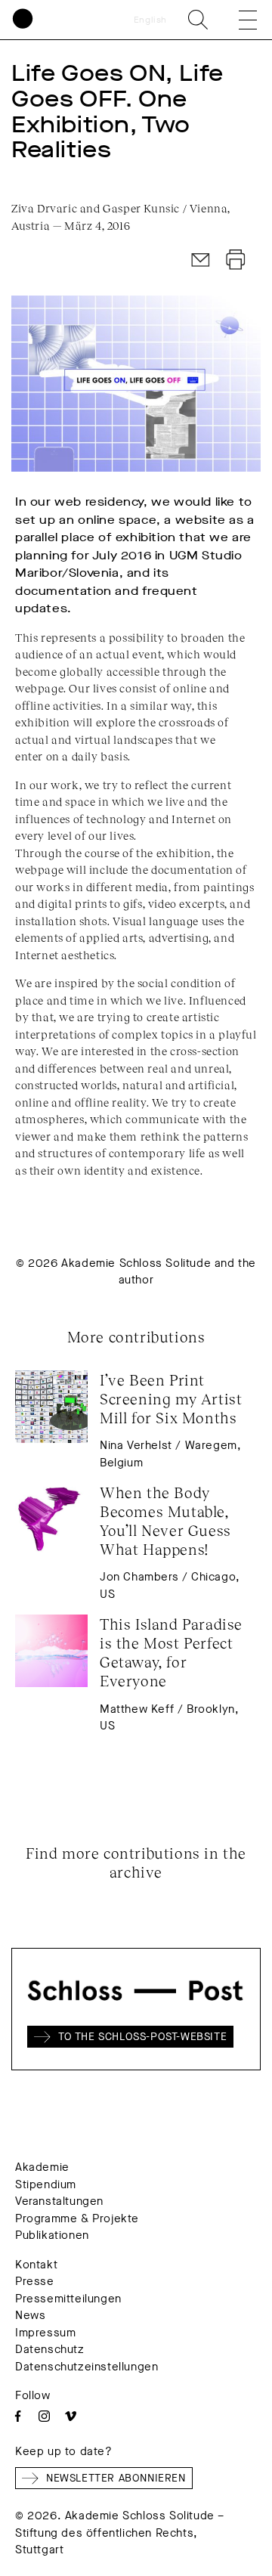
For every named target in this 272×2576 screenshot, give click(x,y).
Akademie (42, 2167)
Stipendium (46, 2184)
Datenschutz (50, 2349)
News (30, 2315)
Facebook (18, 2416)
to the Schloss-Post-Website (142, 2037)
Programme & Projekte (77, 2218)
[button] (237, 20)
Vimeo (71, 2416)
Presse (35, 2281)
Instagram (44, 2416)
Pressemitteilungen (68, 2299)
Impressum (45, 2333)
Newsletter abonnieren (116, 2478)
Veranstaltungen (59, 2201)
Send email (201, 260)
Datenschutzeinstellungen (87, 2367)
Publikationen (52, 2235)
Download (236, 260)
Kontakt (36, 2265)
